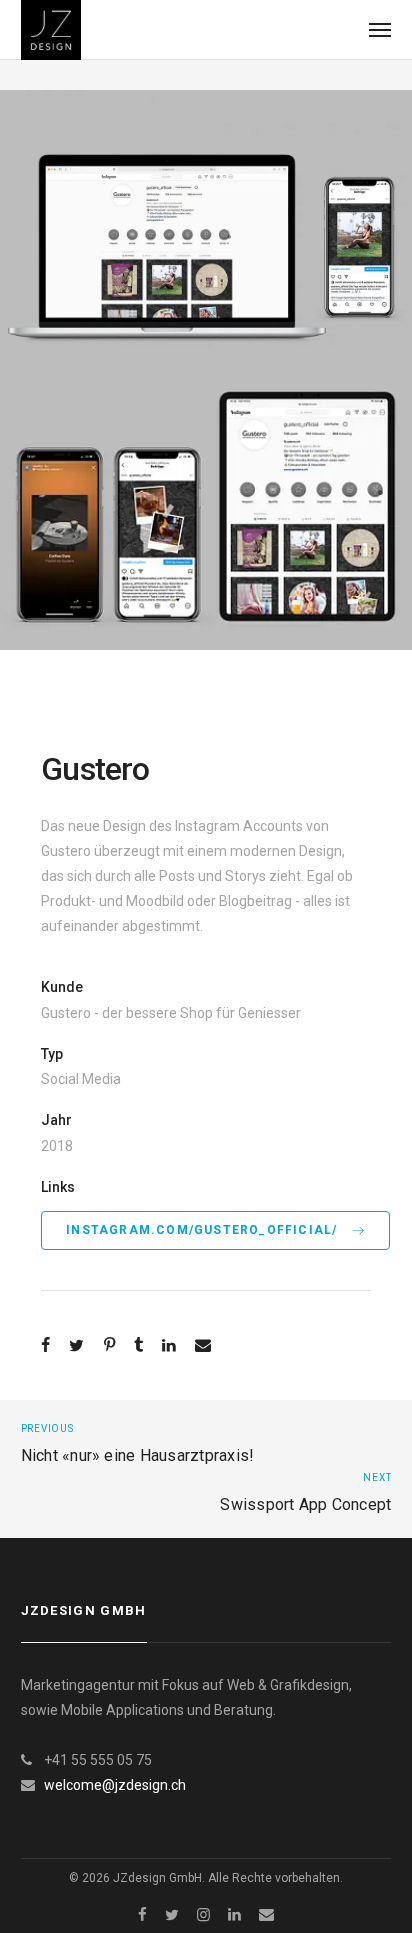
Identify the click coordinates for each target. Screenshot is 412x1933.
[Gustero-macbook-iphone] (206, 227)
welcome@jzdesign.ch (115, 1785)
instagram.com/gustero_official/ (203, 1230)
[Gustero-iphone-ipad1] (206, 507)
